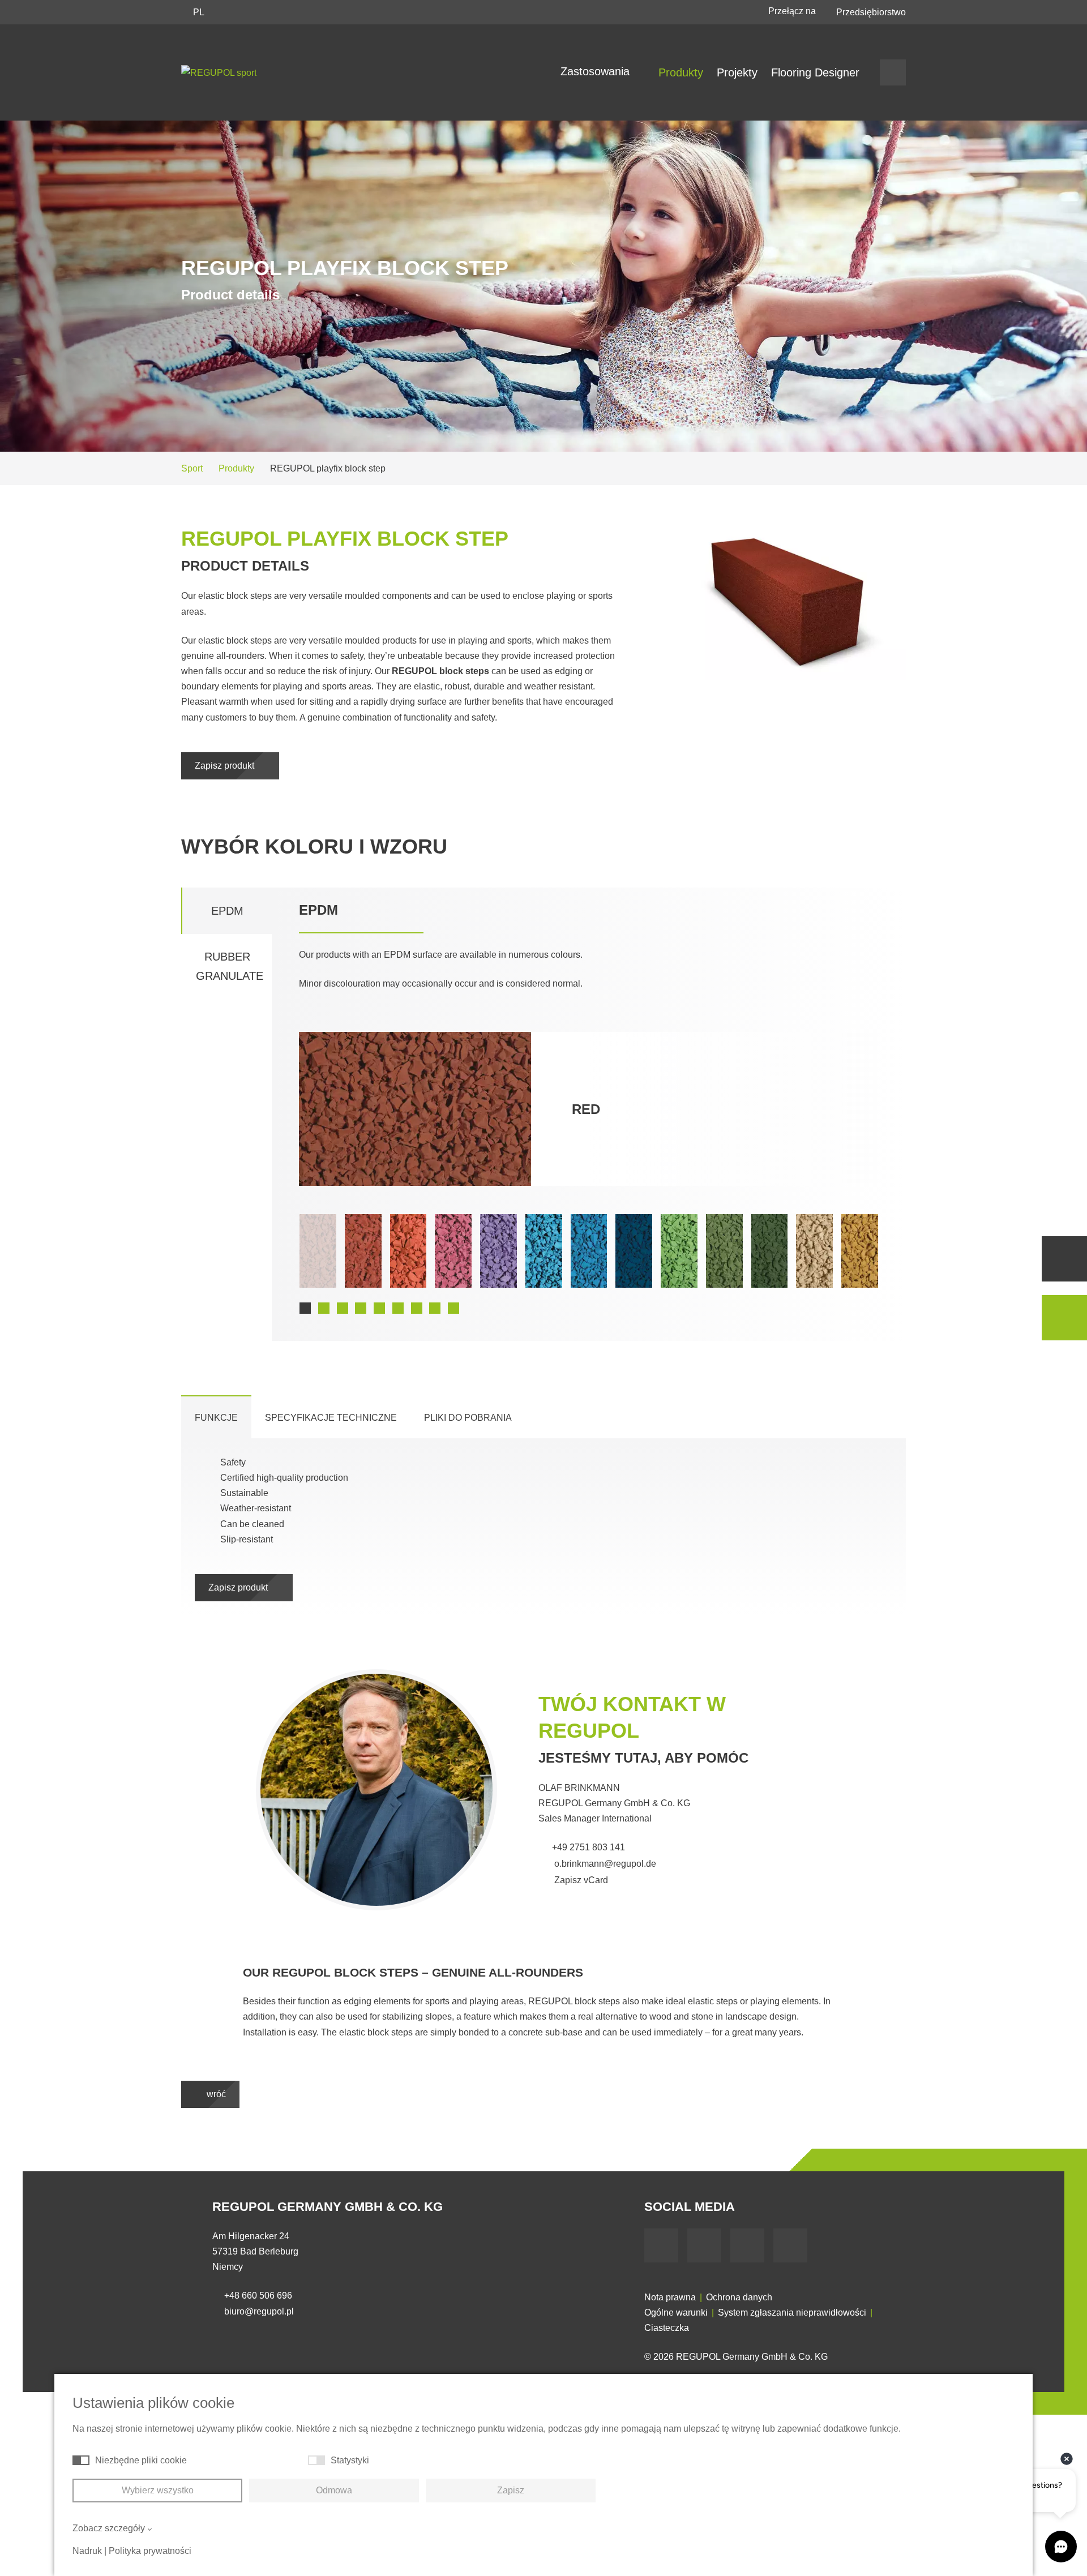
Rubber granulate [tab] (230, 966)
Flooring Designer (815, 72)
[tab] (216, 1417)
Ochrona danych (739, 2297)
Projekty (737, 72)
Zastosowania (597, 71)
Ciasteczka (667, 2328)
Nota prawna (670, 2297)
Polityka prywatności (150, 2551)
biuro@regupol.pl (259, 2311)
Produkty (681, 72)
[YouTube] (704, 2245)
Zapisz (511, 2490)
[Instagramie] (790, 2245)
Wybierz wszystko (158, 2490)
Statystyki (350, 2460)
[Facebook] (661, 2245)
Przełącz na (793, 11)
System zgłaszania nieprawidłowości (792, 2313)
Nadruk (87, 2551)
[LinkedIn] (747, 2245)
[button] (305, 1308)
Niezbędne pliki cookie (141, 2460)
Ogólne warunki (676, 2313)
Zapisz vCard (580, 1880)
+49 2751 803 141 (589, 1847)
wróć (215, 2094)
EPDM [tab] (227, 911)
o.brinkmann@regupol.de (604, 1864)
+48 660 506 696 (258, 2296)
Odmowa (334, 2490)
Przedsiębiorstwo (871, 12)
